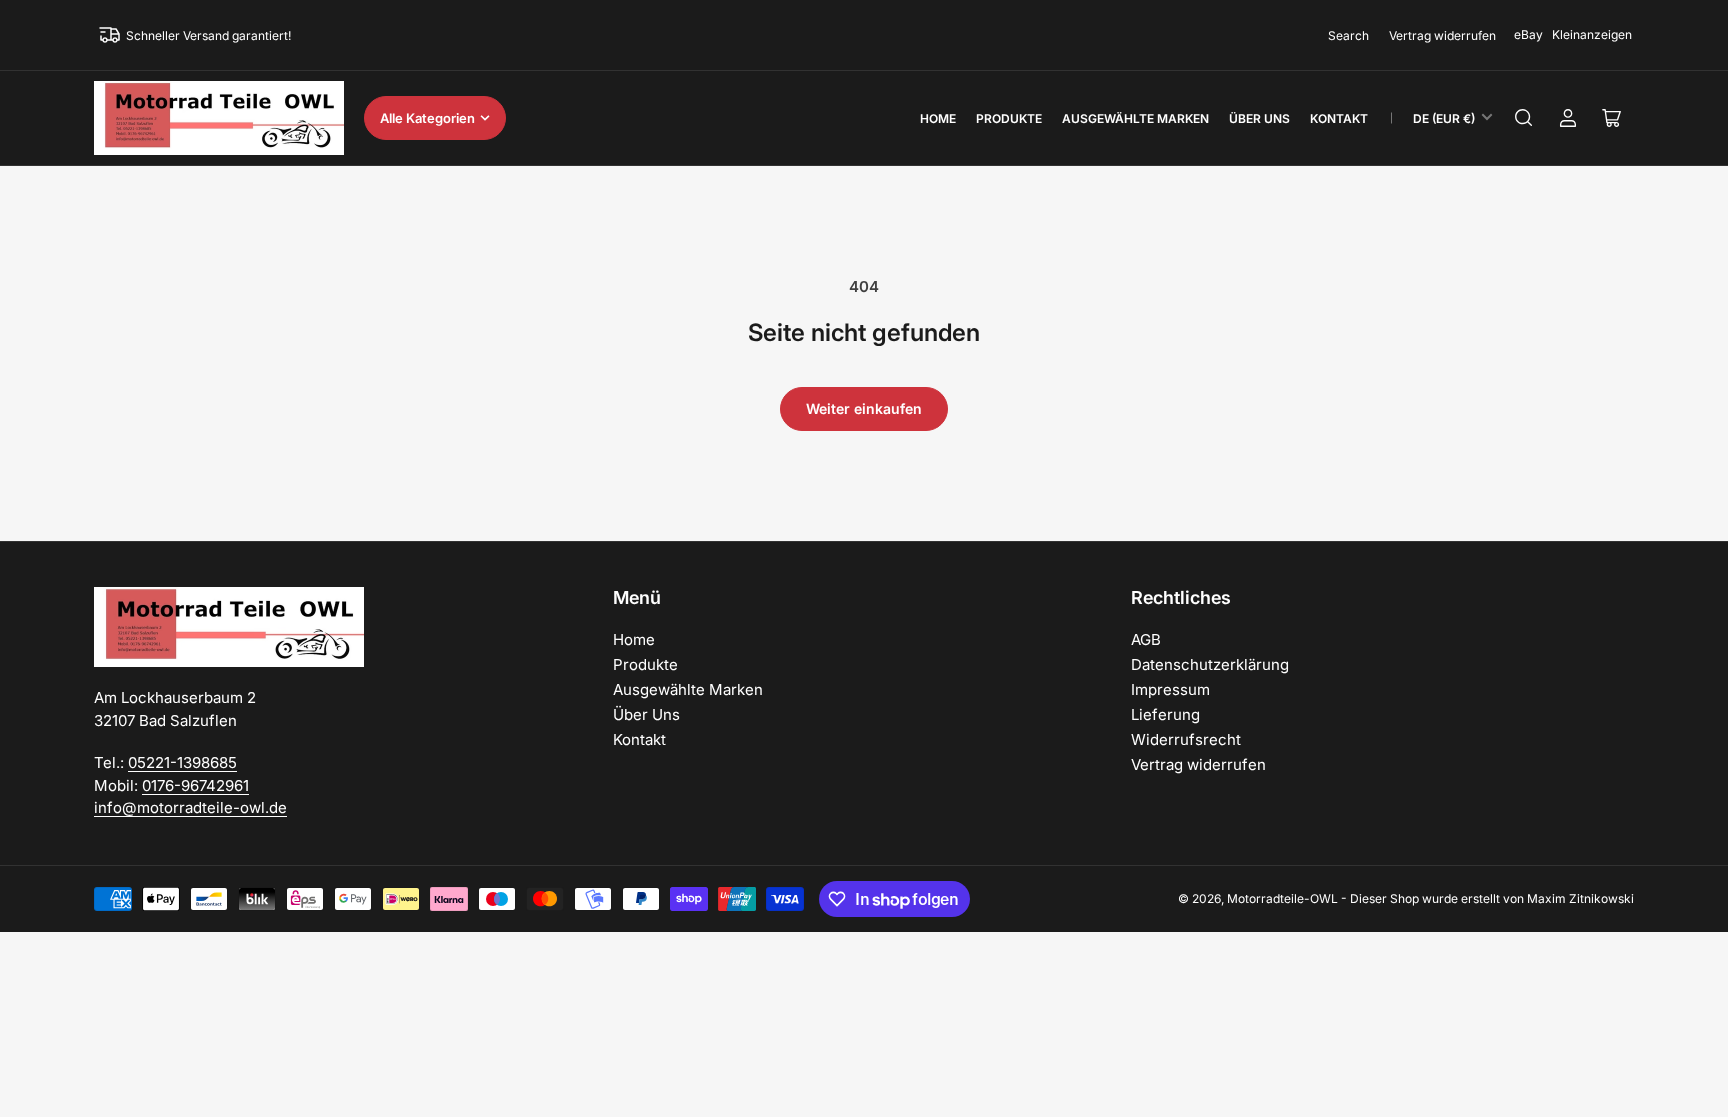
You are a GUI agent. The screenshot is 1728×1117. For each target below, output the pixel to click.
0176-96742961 (195, 785)
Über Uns (1259, 118)
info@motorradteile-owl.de (190, 807)
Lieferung (1165, 714)
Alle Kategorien (427, 118)
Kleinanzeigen (1592, 34)
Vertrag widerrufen (1442, 35)
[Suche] (1524, 118)
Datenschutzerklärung (1210, 664)
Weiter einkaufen (864, 408)
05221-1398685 (182, 762)
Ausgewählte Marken (1135, 118)
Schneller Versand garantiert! (208, 35)
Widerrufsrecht (1186, 739)
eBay (1528, 34)
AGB (1146, 639)
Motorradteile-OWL (1282, 898)
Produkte (1009, 118)
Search (1348, 35)
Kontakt (1339, 118)
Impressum (1170, 689)
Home (938, 118)
